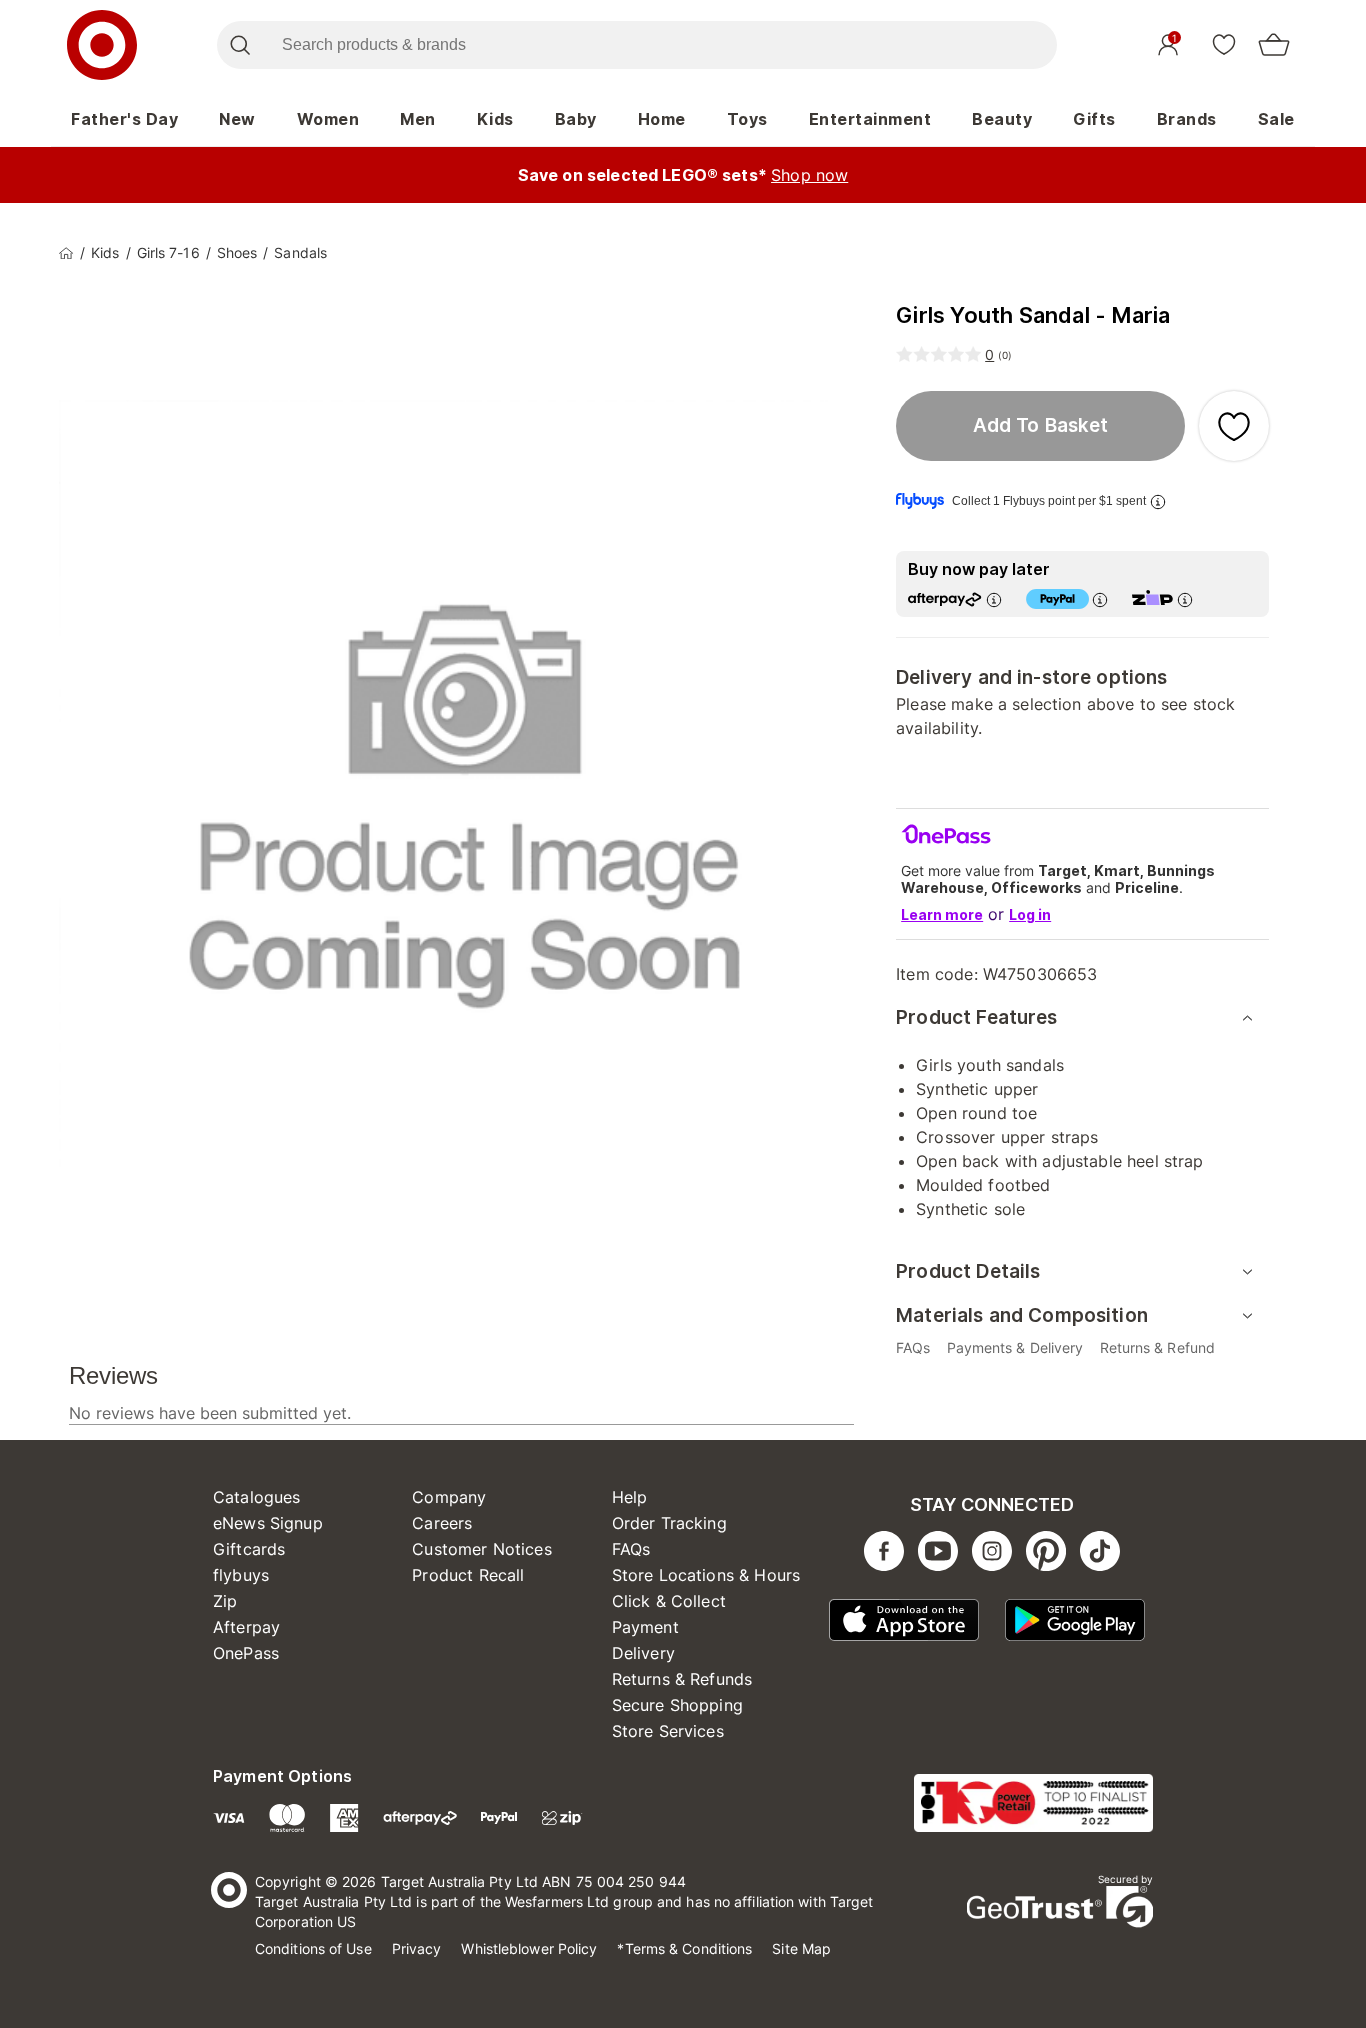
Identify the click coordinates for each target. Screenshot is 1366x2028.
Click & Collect (669, 1601)
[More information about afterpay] (994, 599)
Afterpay (246, 1627)
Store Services (668, 1731)
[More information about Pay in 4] (1100, 599)
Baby (576, 119)
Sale (1276, 119)
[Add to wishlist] (1234, 426)
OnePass (246, 1653)
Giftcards (249, 1549)
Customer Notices (481, 1549)
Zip (225, 1601)
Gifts (1094, 119)
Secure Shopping (677, 1705)
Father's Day (124, 119)
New (237, 119)
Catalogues (257, 1497)
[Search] (239, 45)
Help (630, 1497)
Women (328, 119)
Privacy (417, 1948)
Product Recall (468, 1575)
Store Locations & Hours (706, 1575)
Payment (645, 1627)
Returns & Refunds (682, 1679)
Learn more (942, 914)
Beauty (1002, 119)
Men (418, 119)
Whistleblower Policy (529, 1948)
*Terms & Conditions (684, 1948)
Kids (495, 119)
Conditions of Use (313, 1948)
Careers (442, 1523)
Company (449, 1497)
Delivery (643, 1653)
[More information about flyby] (1158, 501)
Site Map (801, 1948)
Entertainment (870, 119)
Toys (747, 119)
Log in (1030, 914)
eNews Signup (268, 1523)
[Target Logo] (102, 45)
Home (662, 119)
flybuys (241, 1575)
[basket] (1274, 45)
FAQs (631, 1549)
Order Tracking (669, 1523)
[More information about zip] (1185, 599)
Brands (1187, 119)
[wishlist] (1224, 44)
